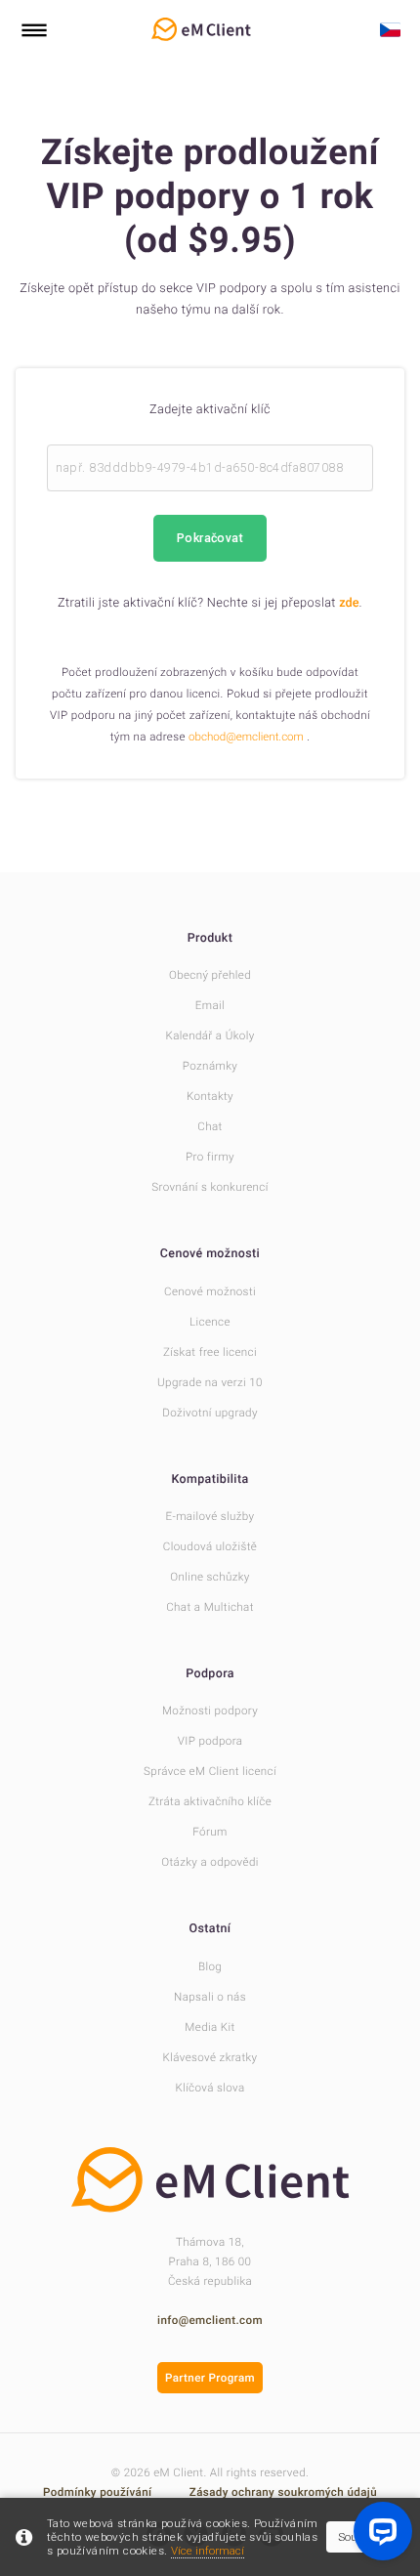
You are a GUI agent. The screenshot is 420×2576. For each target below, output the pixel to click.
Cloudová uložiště (210, 1546)
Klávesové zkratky (210, 2057)
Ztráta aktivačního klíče (210, 1801)
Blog (210, 1966)
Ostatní (210, 1929)
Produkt (210, 938)
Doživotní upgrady (210, 1413)
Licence (210, 1322)
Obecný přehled (210, 975)
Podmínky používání (99, 2492)
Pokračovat (210, 538)
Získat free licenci (210, 1352)
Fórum (210, 1832)
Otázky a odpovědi (210, 1862)
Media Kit (210, 2027)
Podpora (210, 1674)
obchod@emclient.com (246, 737)
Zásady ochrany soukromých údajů (283, 2492)
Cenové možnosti (210, 1254)
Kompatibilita (210, 1479)
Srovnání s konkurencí (210, 1187)
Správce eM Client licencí (210, 1771)
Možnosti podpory (210, 1710)
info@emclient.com (210, 2320)
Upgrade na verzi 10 (210, 1382)
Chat (210, 1126)
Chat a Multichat (210, 1607)
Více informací (208, 2551)
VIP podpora (210, 1741)
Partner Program (210, 2378)
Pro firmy (210, 1157)
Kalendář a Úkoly (210, 1035)
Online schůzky (210, 1577)
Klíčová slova (210, 2088)
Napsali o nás (210, 1997)
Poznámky (210, 1066)
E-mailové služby (210, 1516)
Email (210, 1005)
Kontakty (210, 1096)
